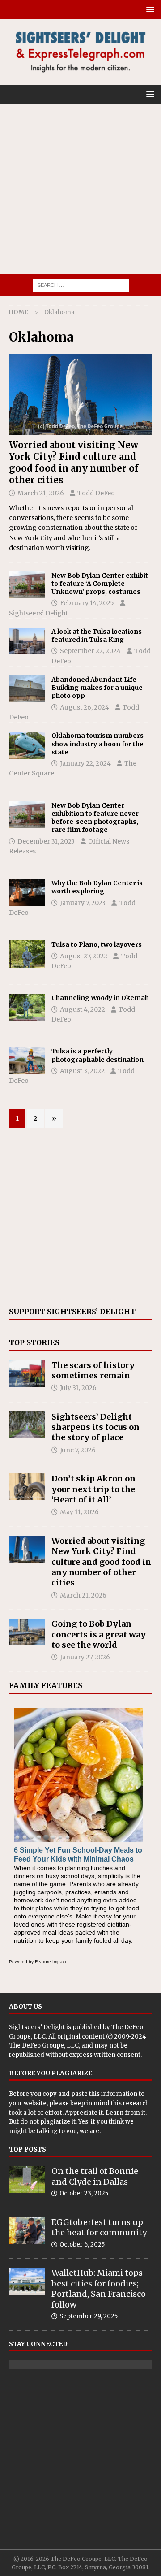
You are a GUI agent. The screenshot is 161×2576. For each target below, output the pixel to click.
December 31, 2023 (46, 841)
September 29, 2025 (89, 2316)
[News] (27, 745)
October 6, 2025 (82, 2245)
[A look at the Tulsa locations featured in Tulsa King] (27, 641)
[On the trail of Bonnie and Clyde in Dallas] (27, 2179)
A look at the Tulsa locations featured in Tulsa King (97, 636)
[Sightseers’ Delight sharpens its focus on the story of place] (27, 1425)
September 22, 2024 (90, 651)
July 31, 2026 (78, 1388)
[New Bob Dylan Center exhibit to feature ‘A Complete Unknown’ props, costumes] (27, 585)
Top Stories (34, 1342)
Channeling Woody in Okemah (100, 998)
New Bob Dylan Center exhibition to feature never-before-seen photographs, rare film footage (97, 818)
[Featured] (27, 892)
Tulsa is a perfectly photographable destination (97, 1055)
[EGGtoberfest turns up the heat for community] (27, 2230)
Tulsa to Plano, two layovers (97, 944)
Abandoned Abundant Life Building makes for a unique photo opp (97, 688)
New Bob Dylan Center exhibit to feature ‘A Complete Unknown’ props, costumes (100, 584)
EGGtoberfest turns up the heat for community (99, 2227)
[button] (149, 9)
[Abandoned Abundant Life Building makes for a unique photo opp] (27, 689)
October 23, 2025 (84, 2193)
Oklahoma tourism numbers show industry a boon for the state (97, 744)
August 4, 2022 (83, 1009)
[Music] (27, 815)
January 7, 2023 (83, 903)
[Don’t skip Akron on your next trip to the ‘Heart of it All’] (27, 1487)
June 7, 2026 (78, 1450)
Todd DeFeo (96, 493)
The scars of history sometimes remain (93, 1370)
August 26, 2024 (85, 707)
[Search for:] (81, 285)
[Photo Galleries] (27, 1061)
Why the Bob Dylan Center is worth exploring (97, 887)
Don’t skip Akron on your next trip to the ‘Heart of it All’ (93, 1489)
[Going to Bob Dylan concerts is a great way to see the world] (27, 1632)
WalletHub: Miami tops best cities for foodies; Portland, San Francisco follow (99, 2288)
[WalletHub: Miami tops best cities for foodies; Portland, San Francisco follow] (27, 2281)
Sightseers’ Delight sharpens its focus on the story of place (95, 1427)
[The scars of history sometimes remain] (27, 1373)
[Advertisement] (80, 189)
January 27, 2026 (85, 1657)
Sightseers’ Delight (38, 613)
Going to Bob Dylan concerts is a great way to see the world (99, 1634)
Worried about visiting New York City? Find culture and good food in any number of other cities (74, 462)
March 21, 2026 (41, 493)
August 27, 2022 (84, 956)
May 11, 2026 (79, 1512)
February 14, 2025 (87, 603)
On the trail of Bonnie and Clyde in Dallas (95, 2176)
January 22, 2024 (85, 763)
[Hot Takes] (27, 1007)
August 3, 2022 (82, 1071)
